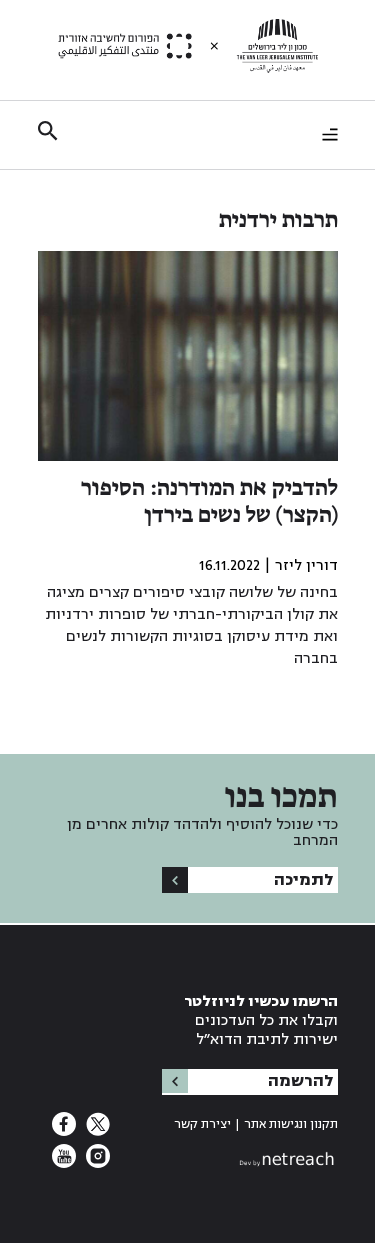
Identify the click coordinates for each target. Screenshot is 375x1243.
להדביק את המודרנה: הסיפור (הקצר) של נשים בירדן (209, 502)
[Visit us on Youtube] (64, 1162)
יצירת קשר (202, 1124)
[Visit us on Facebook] (64, 1130)
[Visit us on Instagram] (96, 1162)
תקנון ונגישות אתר (291, 1124)
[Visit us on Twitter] (96, 1130)
